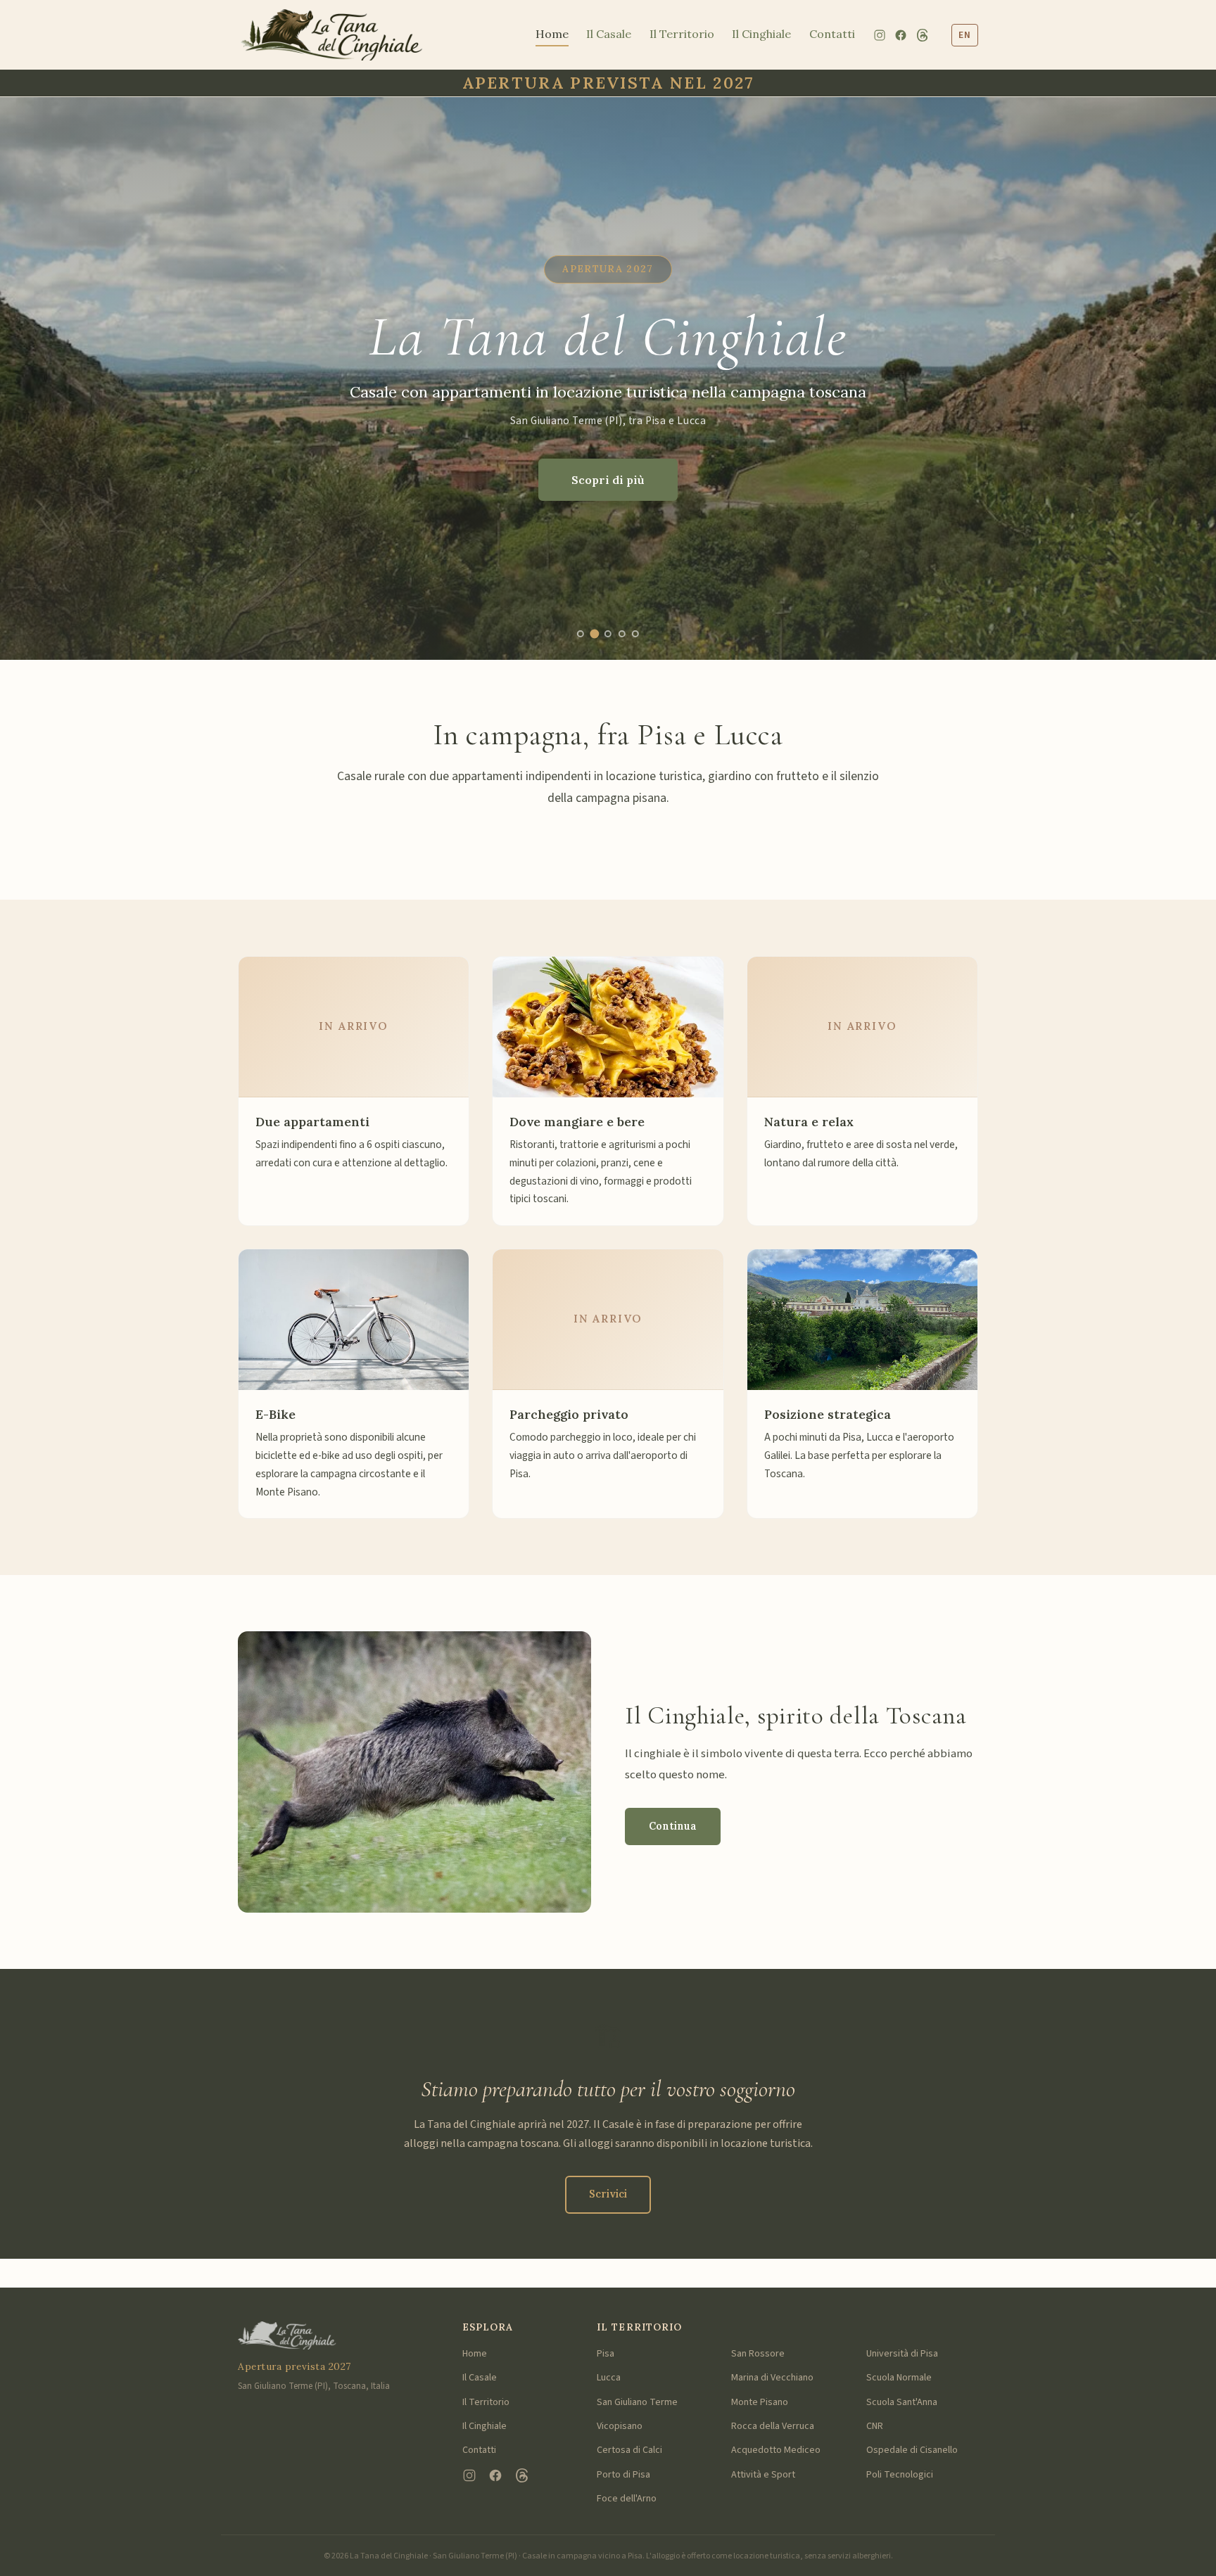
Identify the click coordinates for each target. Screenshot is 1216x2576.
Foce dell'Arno (627, 2499)
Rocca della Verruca (773, 2426)
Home (552, 34)
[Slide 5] (635, 634)
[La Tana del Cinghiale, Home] (331, 35)
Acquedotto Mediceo (776, 2450)
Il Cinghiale (761, 34)
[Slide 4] (622, 634)
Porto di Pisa (623, 2475)
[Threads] (923, 35)
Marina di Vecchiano (772, 2378)
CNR (875, 2426)
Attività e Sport (763, 2475)
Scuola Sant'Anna (902, 2402)
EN (965, 35)
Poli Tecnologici (900, 2475)
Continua (673, 1826)
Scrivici (608, 2194)
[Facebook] (901, 35)
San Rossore (758, 2354)
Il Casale (609, 34)
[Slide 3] (608, 633)
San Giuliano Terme (637, 2402)
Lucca (609, 2378)
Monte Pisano (760, 2402)
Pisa (606, 2354)
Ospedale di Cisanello (912, 2450)
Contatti (832, 34)
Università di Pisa (902, 2354)
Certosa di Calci (629, 2450)
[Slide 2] (594, 634)
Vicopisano (620, 2426)
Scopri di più (608, 480)
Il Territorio (682, 34)
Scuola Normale (899, 2378)
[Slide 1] (581, 634)
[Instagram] (880, 35)
